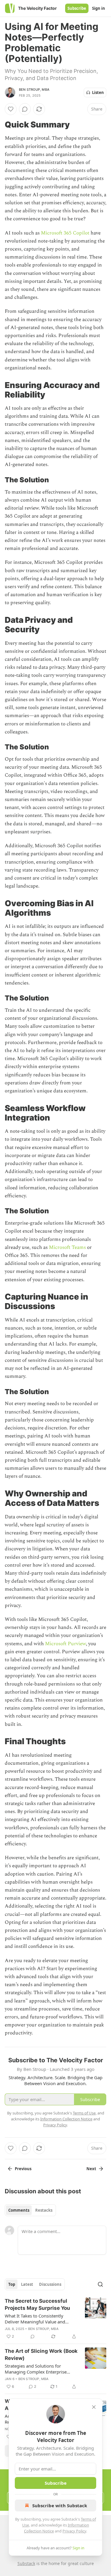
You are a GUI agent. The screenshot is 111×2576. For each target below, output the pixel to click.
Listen (98, 92)
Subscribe (77, 8)
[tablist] (30, 2210)
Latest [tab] (27, 2284)
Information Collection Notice (66, 2119)
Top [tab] (12, 2284)
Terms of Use (84, 2113)
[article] (55, 2319)
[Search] (100, 2284)
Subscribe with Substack (60, 2505)
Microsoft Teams (67, 1247)
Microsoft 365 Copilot (65, 233)
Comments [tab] (19, 2210)
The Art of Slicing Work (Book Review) (41, 2355)
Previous (23, 2169)
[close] (94, 2407)
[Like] (11, 109)
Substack (26, 2563)
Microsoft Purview (65, 1644)
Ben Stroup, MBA (34, 90)
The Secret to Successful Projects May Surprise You (37, 2304)
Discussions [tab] (50, 2284)
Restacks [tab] (44, 2210)
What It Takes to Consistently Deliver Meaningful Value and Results (35, 2319)
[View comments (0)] (25, 109)
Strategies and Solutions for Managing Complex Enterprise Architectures (36, 2369)
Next (91, 2169)
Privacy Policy (74, 2531)
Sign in (99, 8)
